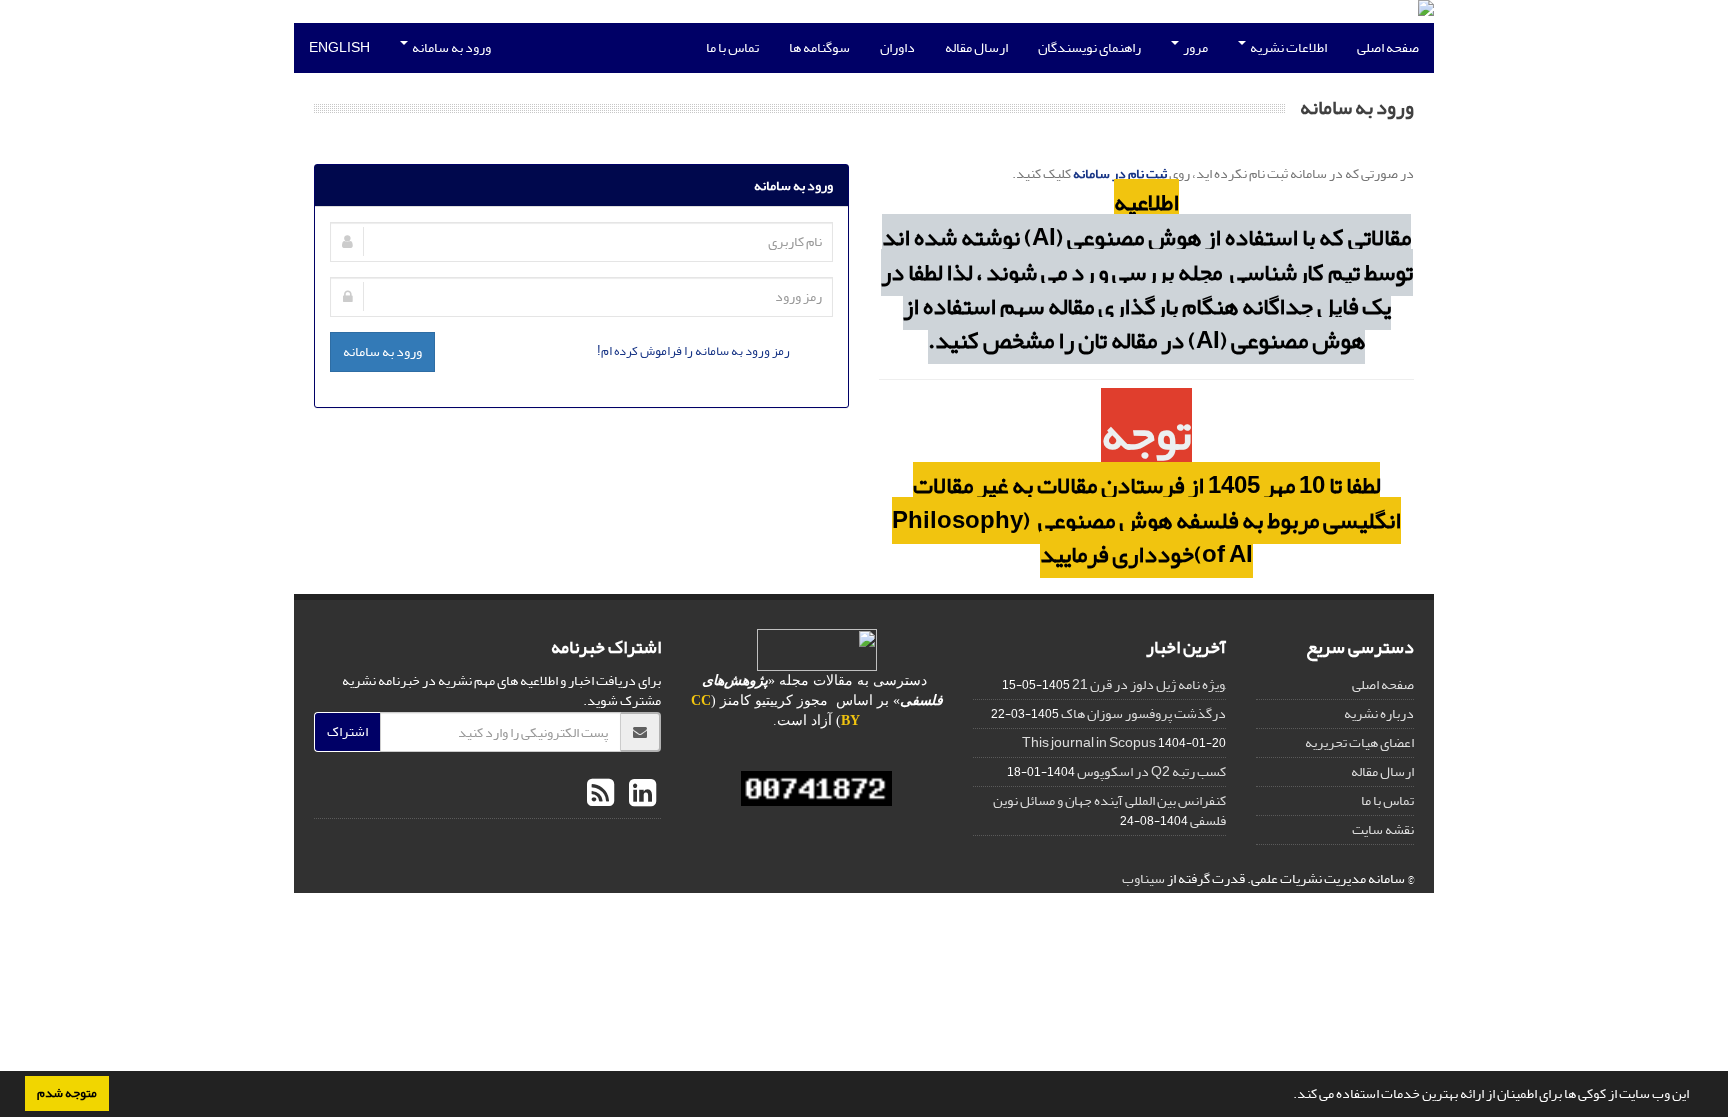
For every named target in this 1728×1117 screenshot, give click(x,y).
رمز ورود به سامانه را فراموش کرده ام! (693, 350)
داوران (897, 47)
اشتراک (347, 731)
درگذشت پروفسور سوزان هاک (1143, 713)
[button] (1288, 1096)
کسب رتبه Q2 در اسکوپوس (1151, 771)
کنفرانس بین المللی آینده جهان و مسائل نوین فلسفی (1109, 810)
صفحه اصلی (1388, 47)
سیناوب (1143, 878)
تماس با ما (732, 47)
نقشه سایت (1383, 829)
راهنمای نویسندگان (1089, 47)
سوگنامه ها (819, 47)
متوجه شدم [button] (67, 1093)
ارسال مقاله (976, 47)
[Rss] (600, 794)
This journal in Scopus (1089, 742)
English (339, 47)
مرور (1194, 47)
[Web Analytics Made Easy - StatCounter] (817, 788)
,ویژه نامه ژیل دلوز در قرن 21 (1149, 684)
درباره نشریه (1379, 713)
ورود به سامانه (450, 47)
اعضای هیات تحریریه (1359, 742)
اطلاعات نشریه (1287, 47)
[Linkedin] (640, 794)
